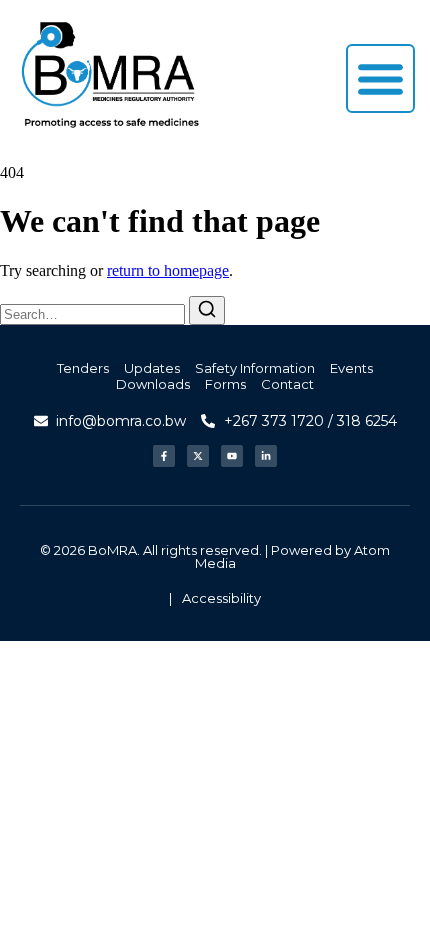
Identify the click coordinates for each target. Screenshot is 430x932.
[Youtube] (232, 456)
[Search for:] (94, 313)
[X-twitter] (198, 456)
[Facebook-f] (164, 456)
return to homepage (168, 270)
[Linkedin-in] (266, 456)
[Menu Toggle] (380, 78)
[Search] (207, 310)
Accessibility (221, 598)
